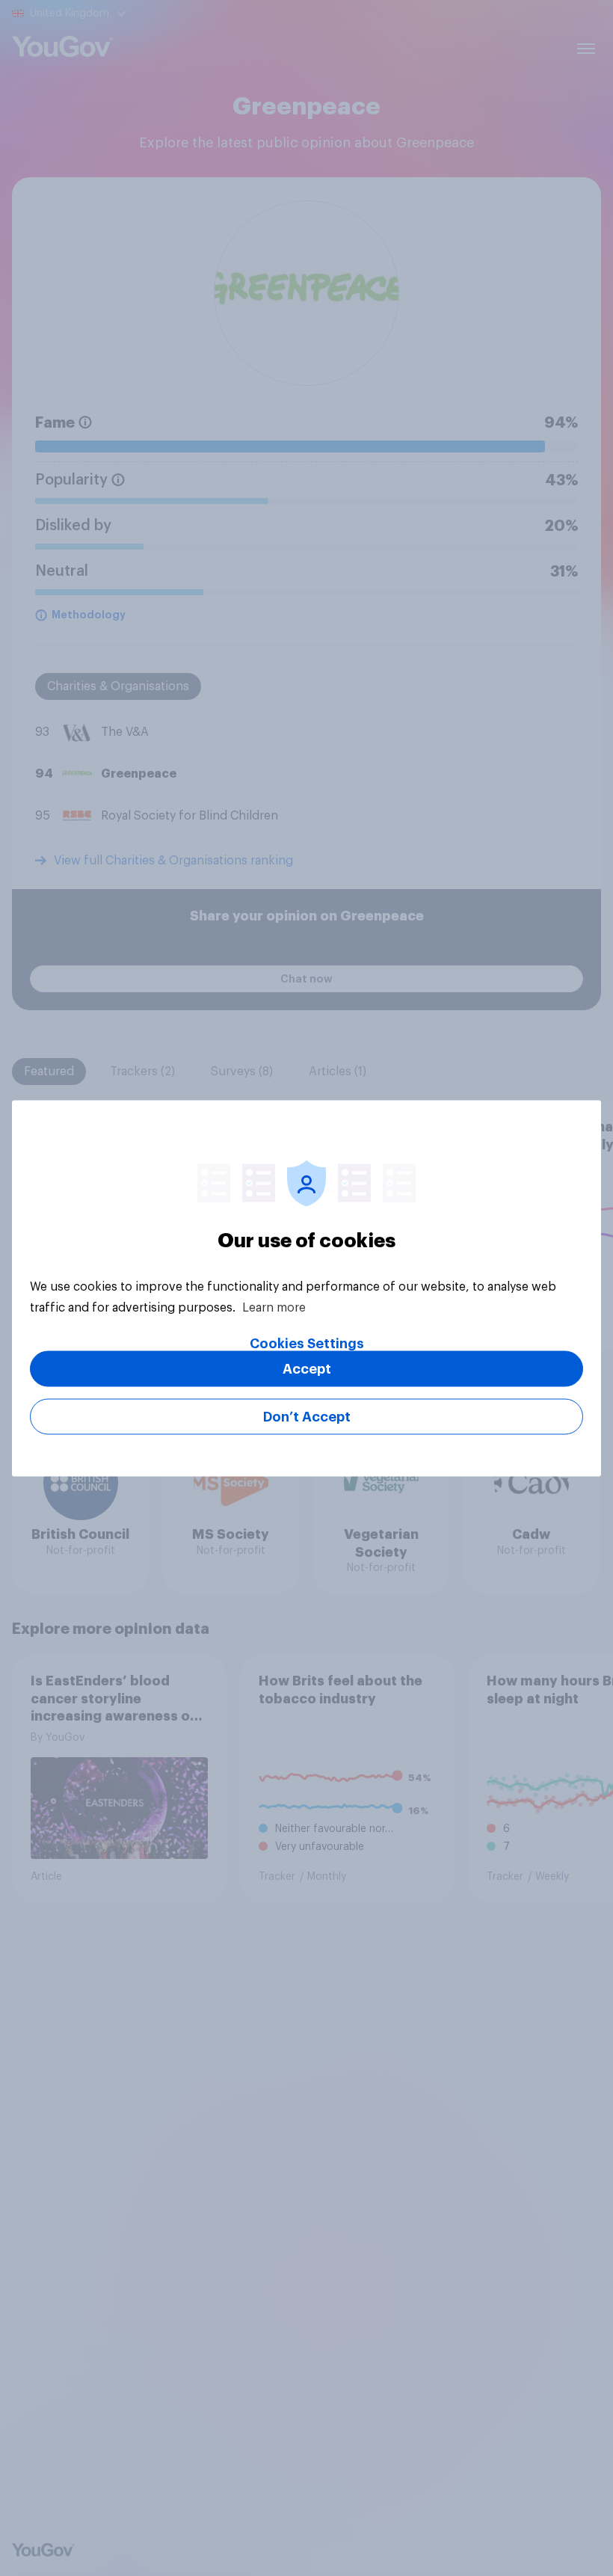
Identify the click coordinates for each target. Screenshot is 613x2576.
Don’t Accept (307, 1416)
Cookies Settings (307, 1343)
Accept (307, 1368)
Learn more (274, 1307)
